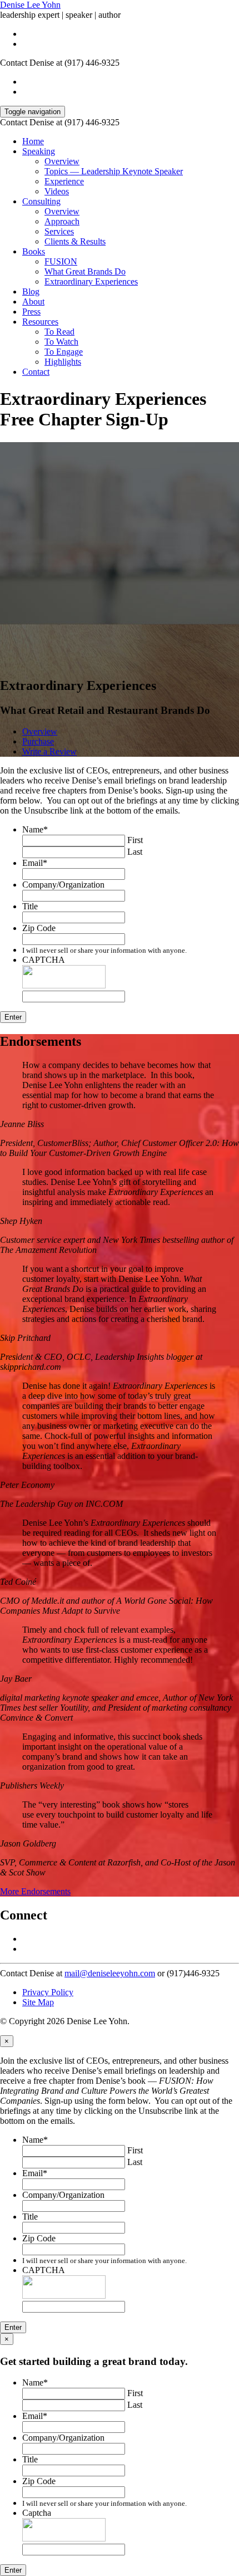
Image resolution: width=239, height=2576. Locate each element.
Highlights (63, 362)
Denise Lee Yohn (30, 5)
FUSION (61, 261)
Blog (31, 292)
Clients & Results (75, 241)
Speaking (39, 151)
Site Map (38, 2002)
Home (33, 141)
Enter (13, 1017)
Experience (64, 181)
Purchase (38, 741)
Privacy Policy (48, 1992)
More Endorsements (35, 1891)
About (33, 302)
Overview (62, 161)
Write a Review (49, 751)
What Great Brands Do (85, 271)
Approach (62, 221)
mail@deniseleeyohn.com (110, 1973)
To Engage (64, 352)
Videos (57, 191)
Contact (36, 372)
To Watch (61, 342)
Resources (40, 322)
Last (135, 852)
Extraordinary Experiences (91, 281)
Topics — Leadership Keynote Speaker (114, 171)
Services (59, 231)
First (135, 840)
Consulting (41, 201)
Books (34, 251)
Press (31, 312)
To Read (59, 332)
